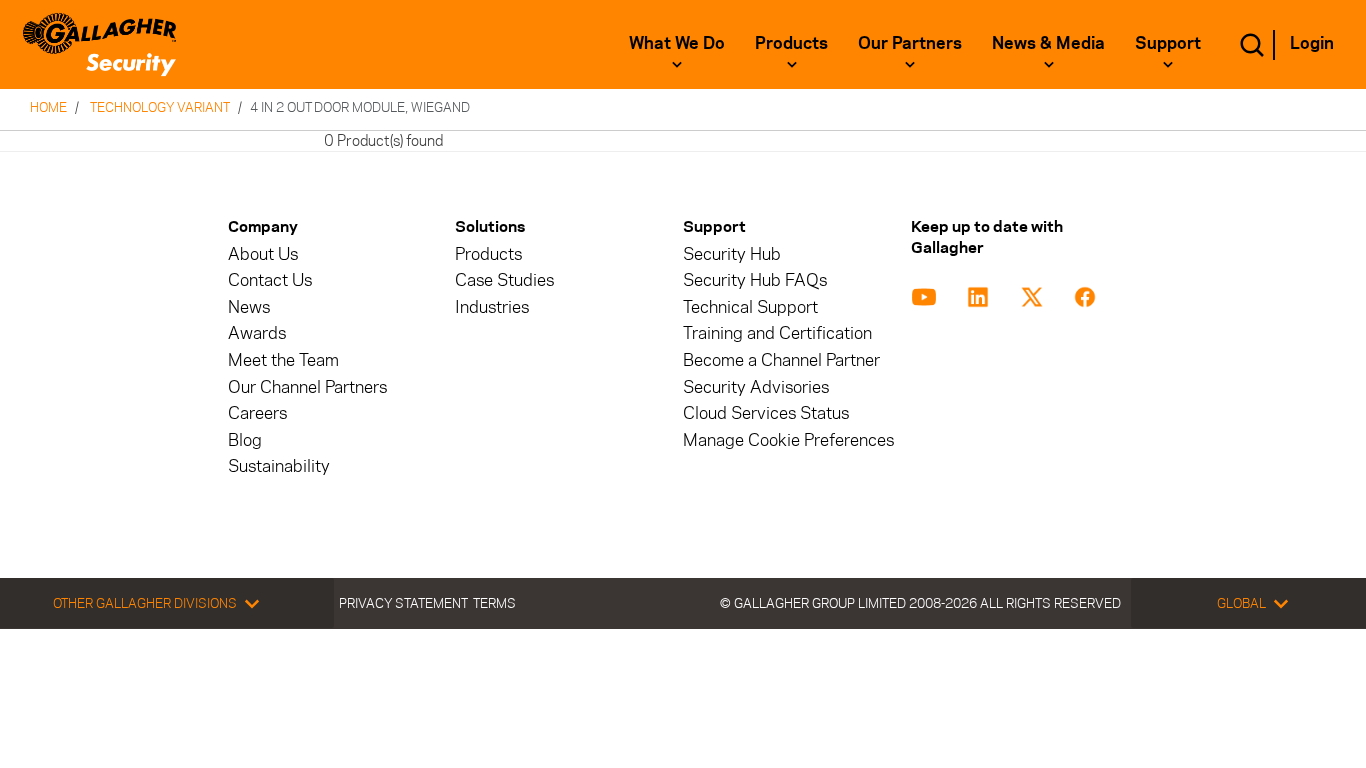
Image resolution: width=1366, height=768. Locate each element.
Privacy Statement (403, 603)
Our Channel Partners (307, 387)
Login (1312, 43)
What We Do (677, 43)
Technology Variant (160, 107)
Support (1168, 43)
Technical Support (750, 307)
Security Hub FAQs (755, 280)
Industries (492, 307)
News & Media (1048, 43)
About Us (263, 254)
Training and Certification (777, 333)
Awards (257, 333)
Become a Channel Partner (781, 360)
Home (48, 107)
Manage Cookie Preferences (788, 440)
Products (791, 43)
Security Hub (732, 254)
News (249, 307)
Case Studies (504, 280)
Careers (257, 413)
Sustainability (279, 466)
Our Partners (910, 43)
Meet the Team (283, 360)
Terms (494, 603)
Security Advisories (756, 387)
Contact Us (270, 280)
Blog (245, 440)
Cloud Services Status (766, 413)
